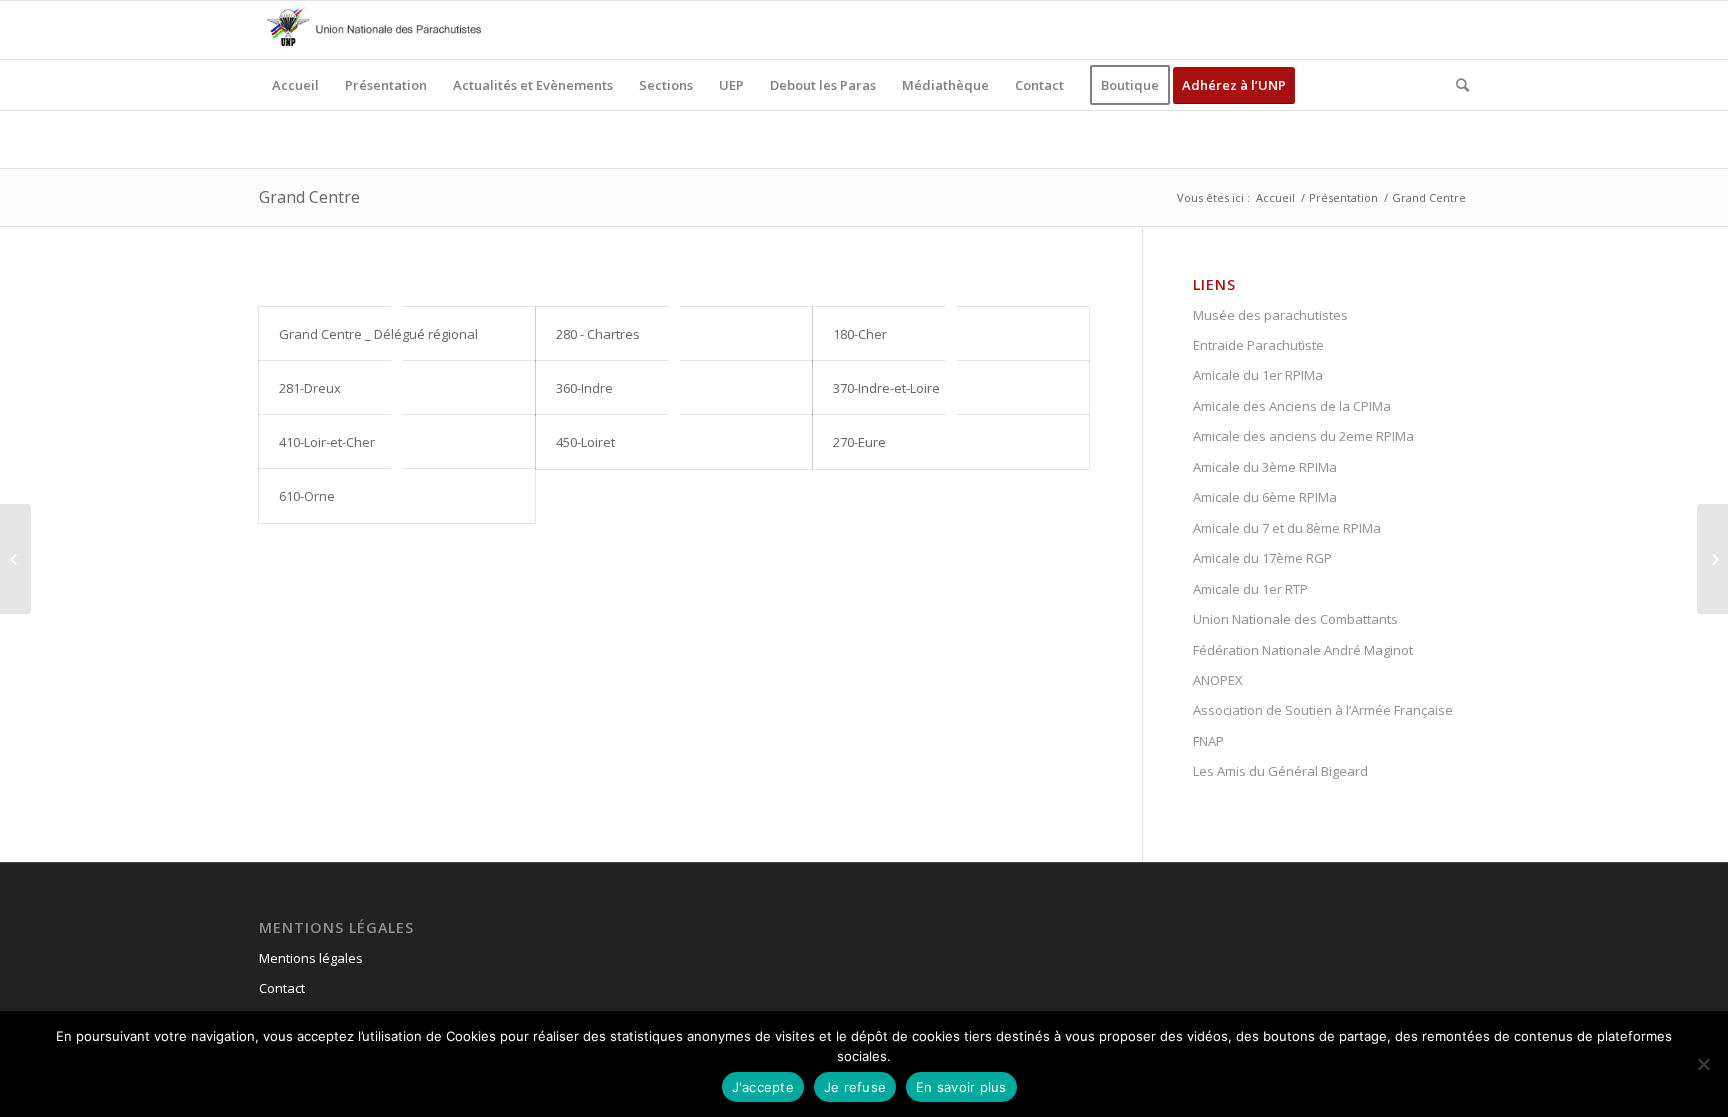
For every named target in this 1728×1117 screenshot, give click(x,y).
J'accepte (763, 1087)
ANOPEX (1218, 680)
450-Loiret (585, 442)
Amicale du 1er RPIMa (1258, 375)
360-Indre (584, 388)
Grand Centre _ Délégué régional (378, 334)
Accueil (1275, 197)
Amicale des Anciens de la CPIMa (1292, 406)
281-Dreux (310, 388)
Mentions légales (311, 958)
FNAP (1208, 741)
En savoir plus (961, 1087)
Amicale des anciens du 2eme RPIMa (1303, 436)
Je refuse (855, 1087)
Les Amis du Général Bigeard (1280, 771)
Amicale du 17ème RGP (1262, 558)
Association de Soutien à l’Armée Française (1323, 710)
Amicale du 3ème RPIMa (1265, 467)
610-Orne (307, 496)
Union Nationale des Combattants (1295, 619)
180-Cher (860, 334)
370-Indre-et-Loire (886, 388)
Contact (282, 988)
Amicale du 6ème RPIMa (1265, 497)
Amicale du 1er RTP (1250, 589)
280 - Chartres (598, 334)
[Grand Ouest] (15, 559)
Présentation (1343, 197)
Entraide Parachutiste (1258, 345)
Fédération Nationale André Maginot (1303, 650)
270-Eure (859, 442)
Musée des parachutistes (1270, 315)
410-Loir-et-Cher (327, 442)
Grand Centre (309, 197)
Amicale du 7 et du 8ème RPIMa (1287, 528)
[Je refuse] (1703, 1064)
